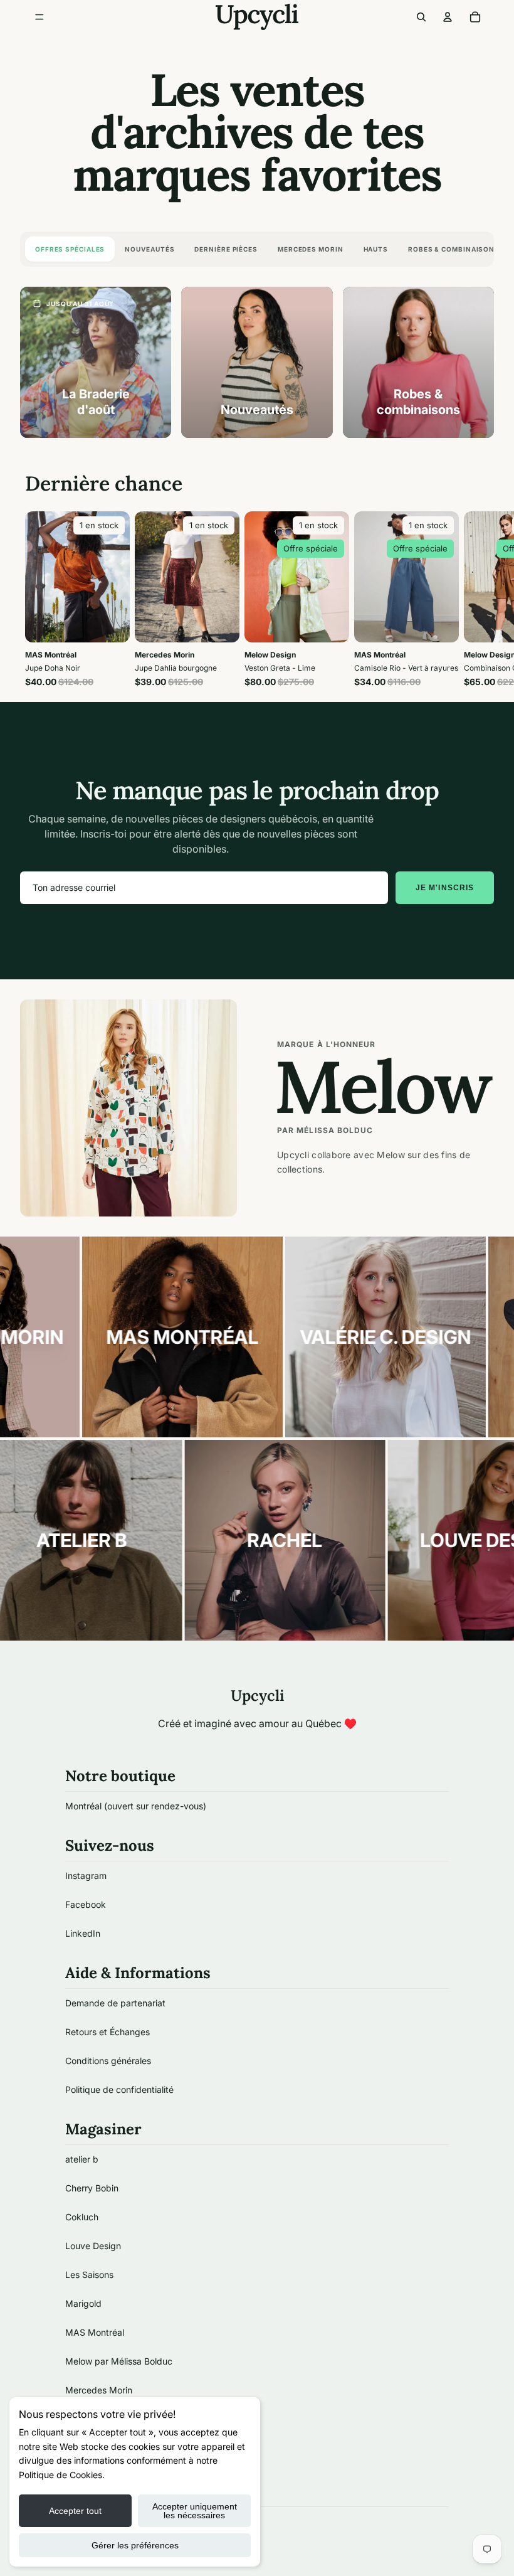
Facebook (86, 1904)
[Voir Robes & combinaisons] (418, 362)
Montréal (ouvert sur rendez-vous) (136, 1806)
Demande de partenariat (115, 2003)
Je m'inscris (445, 888)
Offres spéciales (70, 249)
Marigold (83, 2303)
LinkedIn (83, 1933)
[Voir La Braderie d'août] (96, 362)
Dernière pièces (226, 249)
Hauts (376, 249)
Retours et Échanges (108, 2032)
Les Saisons (89, 2275)
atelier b (82, 2159)
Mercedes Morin (311, 249)
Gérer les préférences (135, 2545)
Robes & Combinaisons (454, 249)
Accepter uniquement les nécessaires (195, 2511)
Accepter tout (75, 2511)
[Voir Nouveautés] (257, 362)
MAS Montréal (95, 2332)
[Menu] (39, 17)
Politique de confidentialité (119, 2089)
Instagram (86, 1876)
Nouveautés (149, 249)
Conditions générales (108, 2061)
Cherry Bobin (92, 2188)
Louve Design (93, 2246)
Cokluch (82, 2217)
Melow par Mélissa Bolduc (119, 2361)
